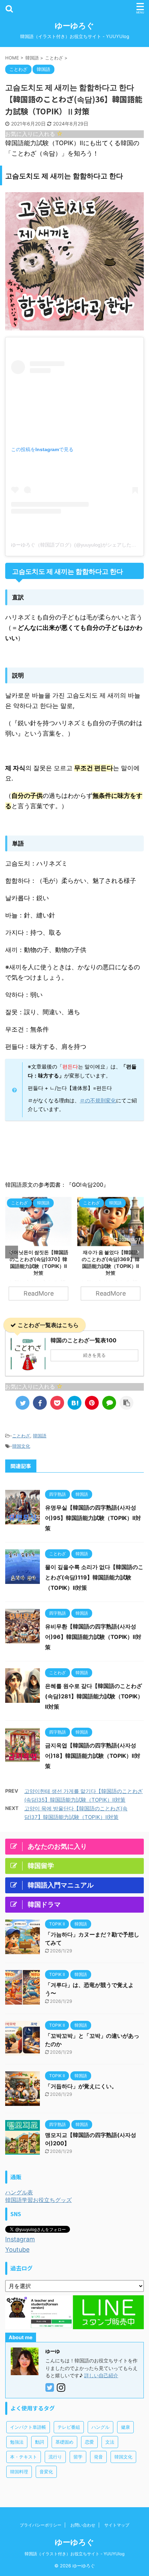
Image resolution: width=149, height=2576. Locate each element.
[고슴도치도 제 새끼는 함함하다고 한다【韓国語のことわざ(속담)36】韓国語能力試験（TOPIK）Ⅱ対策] (74, 1403)
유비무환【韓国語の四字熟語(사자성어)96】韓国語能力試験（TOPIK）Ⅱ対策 (93, 1637)
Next (137, 1252)
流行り (55, 2457)
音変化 (46, 2472)
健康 (125, 2427)
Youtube (17, 2250)
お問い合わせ (83, 2525)
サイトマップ (117, 2525)
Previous (12, 1252)
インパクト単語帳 (28, 2427)
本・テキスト (24, 2457)
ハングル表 (19, 2192)
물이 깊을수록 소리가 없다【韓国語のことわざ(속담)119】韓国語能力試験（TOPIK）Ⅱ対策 (94, 1577)
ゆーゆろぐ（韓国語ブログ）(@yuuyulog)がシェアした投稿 (76, 545)
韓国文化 (21, 1446)
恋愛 (89, 2442)
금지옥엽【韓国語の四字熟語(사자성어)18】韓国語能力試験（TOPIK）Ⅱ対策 (93, 1756)
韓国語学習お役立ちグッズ (38, 2200)
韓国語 (40, 1436)
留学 (78, 2457)
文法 (110, 2442)
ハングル (100, 2427)
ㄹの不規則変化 (98, 1100)
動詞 (40, 2442)
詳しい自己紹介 (101, 2375)
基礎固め (64, 2442)
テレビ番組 (69, 2427)
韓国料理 (19, 2472)
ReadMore (39, 1293)
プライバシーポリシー (41, 2525)
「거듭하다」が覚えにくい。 (81, 2086)
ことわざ (21, 1436)
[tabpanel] (38, 1252)
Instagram (20, 2239)
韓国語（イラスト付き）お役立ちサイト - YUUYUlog (74, 2554)
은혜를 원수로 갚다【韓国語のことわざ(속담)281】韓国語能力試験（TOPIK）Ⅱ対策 (94, 1696)
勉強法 (17, 2442)
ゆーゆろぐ (74, 26)
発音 (98, 2457)
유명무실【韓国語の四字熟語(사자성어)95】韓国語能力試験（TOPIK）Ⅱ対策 (93, 1518)
